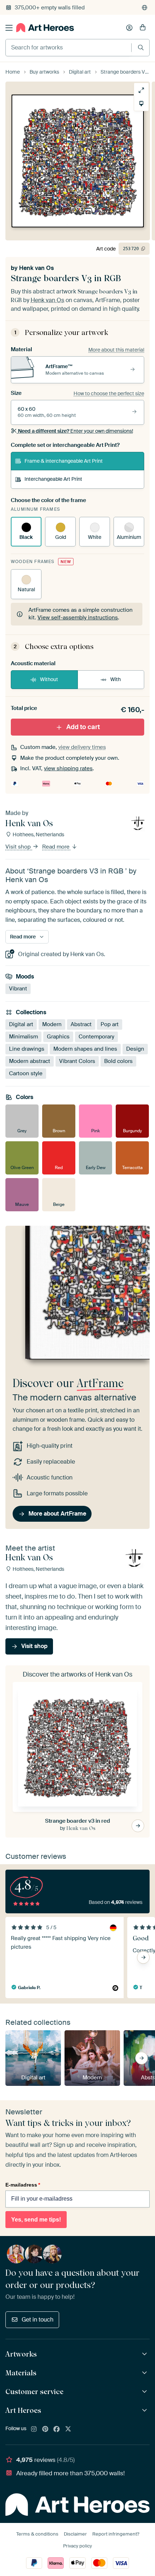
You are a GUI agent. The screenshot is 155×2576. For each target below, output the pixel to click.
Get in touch (37, 2320)
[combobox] (68, 48)
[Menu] (9, 28)
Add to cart (83, 727)
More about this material (116, 350)
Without (49, 679)
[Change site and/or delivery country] (145, 8)
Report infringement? (116, 2534)
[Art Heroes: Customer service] (145, 2392)
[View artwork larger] (141, 90)
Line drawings (27, 1049)
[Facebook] (57, 2429)
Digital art (21, 1024)
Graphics (58, 1037)
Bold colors (118, 1061)
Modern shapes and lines (85, 1049)
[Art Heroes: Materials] (145, 2373)
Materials (21, 2373)
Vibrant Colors (77, 1061)
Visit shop (19, 847)
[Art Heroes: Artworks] (145, 2354)
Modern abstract (30, 1061)
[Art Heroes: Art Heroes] (145, 2411)
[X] (68, 2429)
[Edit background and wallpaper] (141, 104)
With (116, 679)
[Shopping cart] (143, 28)
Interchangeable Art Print (53, 479)
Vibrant (18, 989)
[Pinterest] (45, 2429)
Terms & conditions (37, 2534)
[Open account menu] (129, 28)
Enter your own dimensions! (76, 431)
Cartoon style (26, 1073)
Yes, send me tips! (36, 2220)
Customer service (34, 2392)
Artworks (21, 2354)
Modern (52, 1024)
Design (135, 1049)
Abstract (81, 1024)
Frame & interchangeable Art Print (64, 461)
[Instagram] (34, 2429)
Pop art (110, 1024)
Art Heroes (23, 2410)
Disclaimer (75, 2534)
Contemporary (96, 1037)
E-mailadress (23, 2185)
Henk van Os (36, 268)
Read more (57, 847)
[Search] (141, 47)
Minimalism (23, 1037)
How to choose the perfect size (109, 393)
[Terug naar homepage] (45, 28)
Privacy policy (77, 2546)
